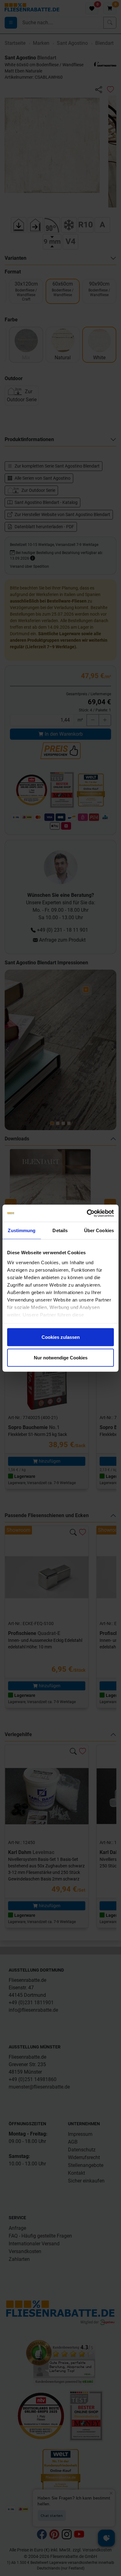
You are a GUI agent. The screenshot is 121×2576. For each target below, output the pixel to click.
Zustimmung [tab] (22, 1230)
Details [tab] (60, 1230)
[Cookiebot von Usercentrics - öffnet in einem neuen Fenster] (87, 1213)
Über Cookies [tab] (99, 1230)
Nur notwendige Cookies (61, 1357)
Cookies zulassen (61, 1337)
